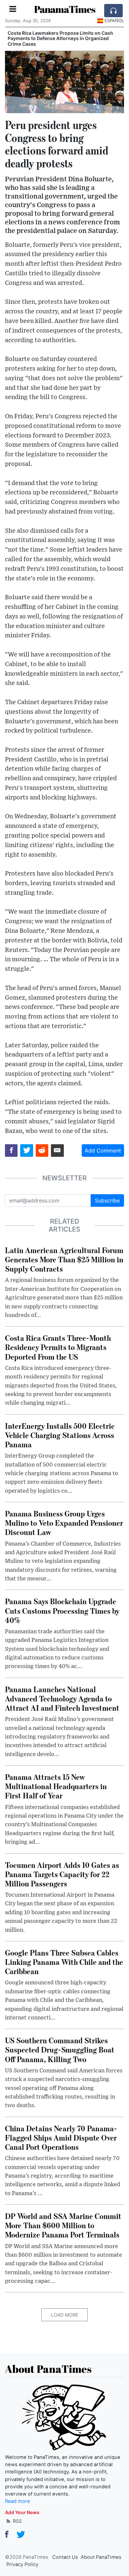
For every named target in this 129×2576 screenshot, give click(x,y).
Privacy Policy (22, 2564)
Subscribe (107, 1200)
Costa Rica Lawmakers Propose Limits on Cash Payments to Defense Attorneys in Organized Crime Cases (60, 39)
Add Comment (103, 1151)
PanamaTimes (65, 9)
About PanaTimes (101, 2557)
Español (114, 21)
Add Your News (22, 2512)
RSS (17, 2521)
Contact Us (65, 2557)
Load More (64, 2315)
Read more (18, 2501)
